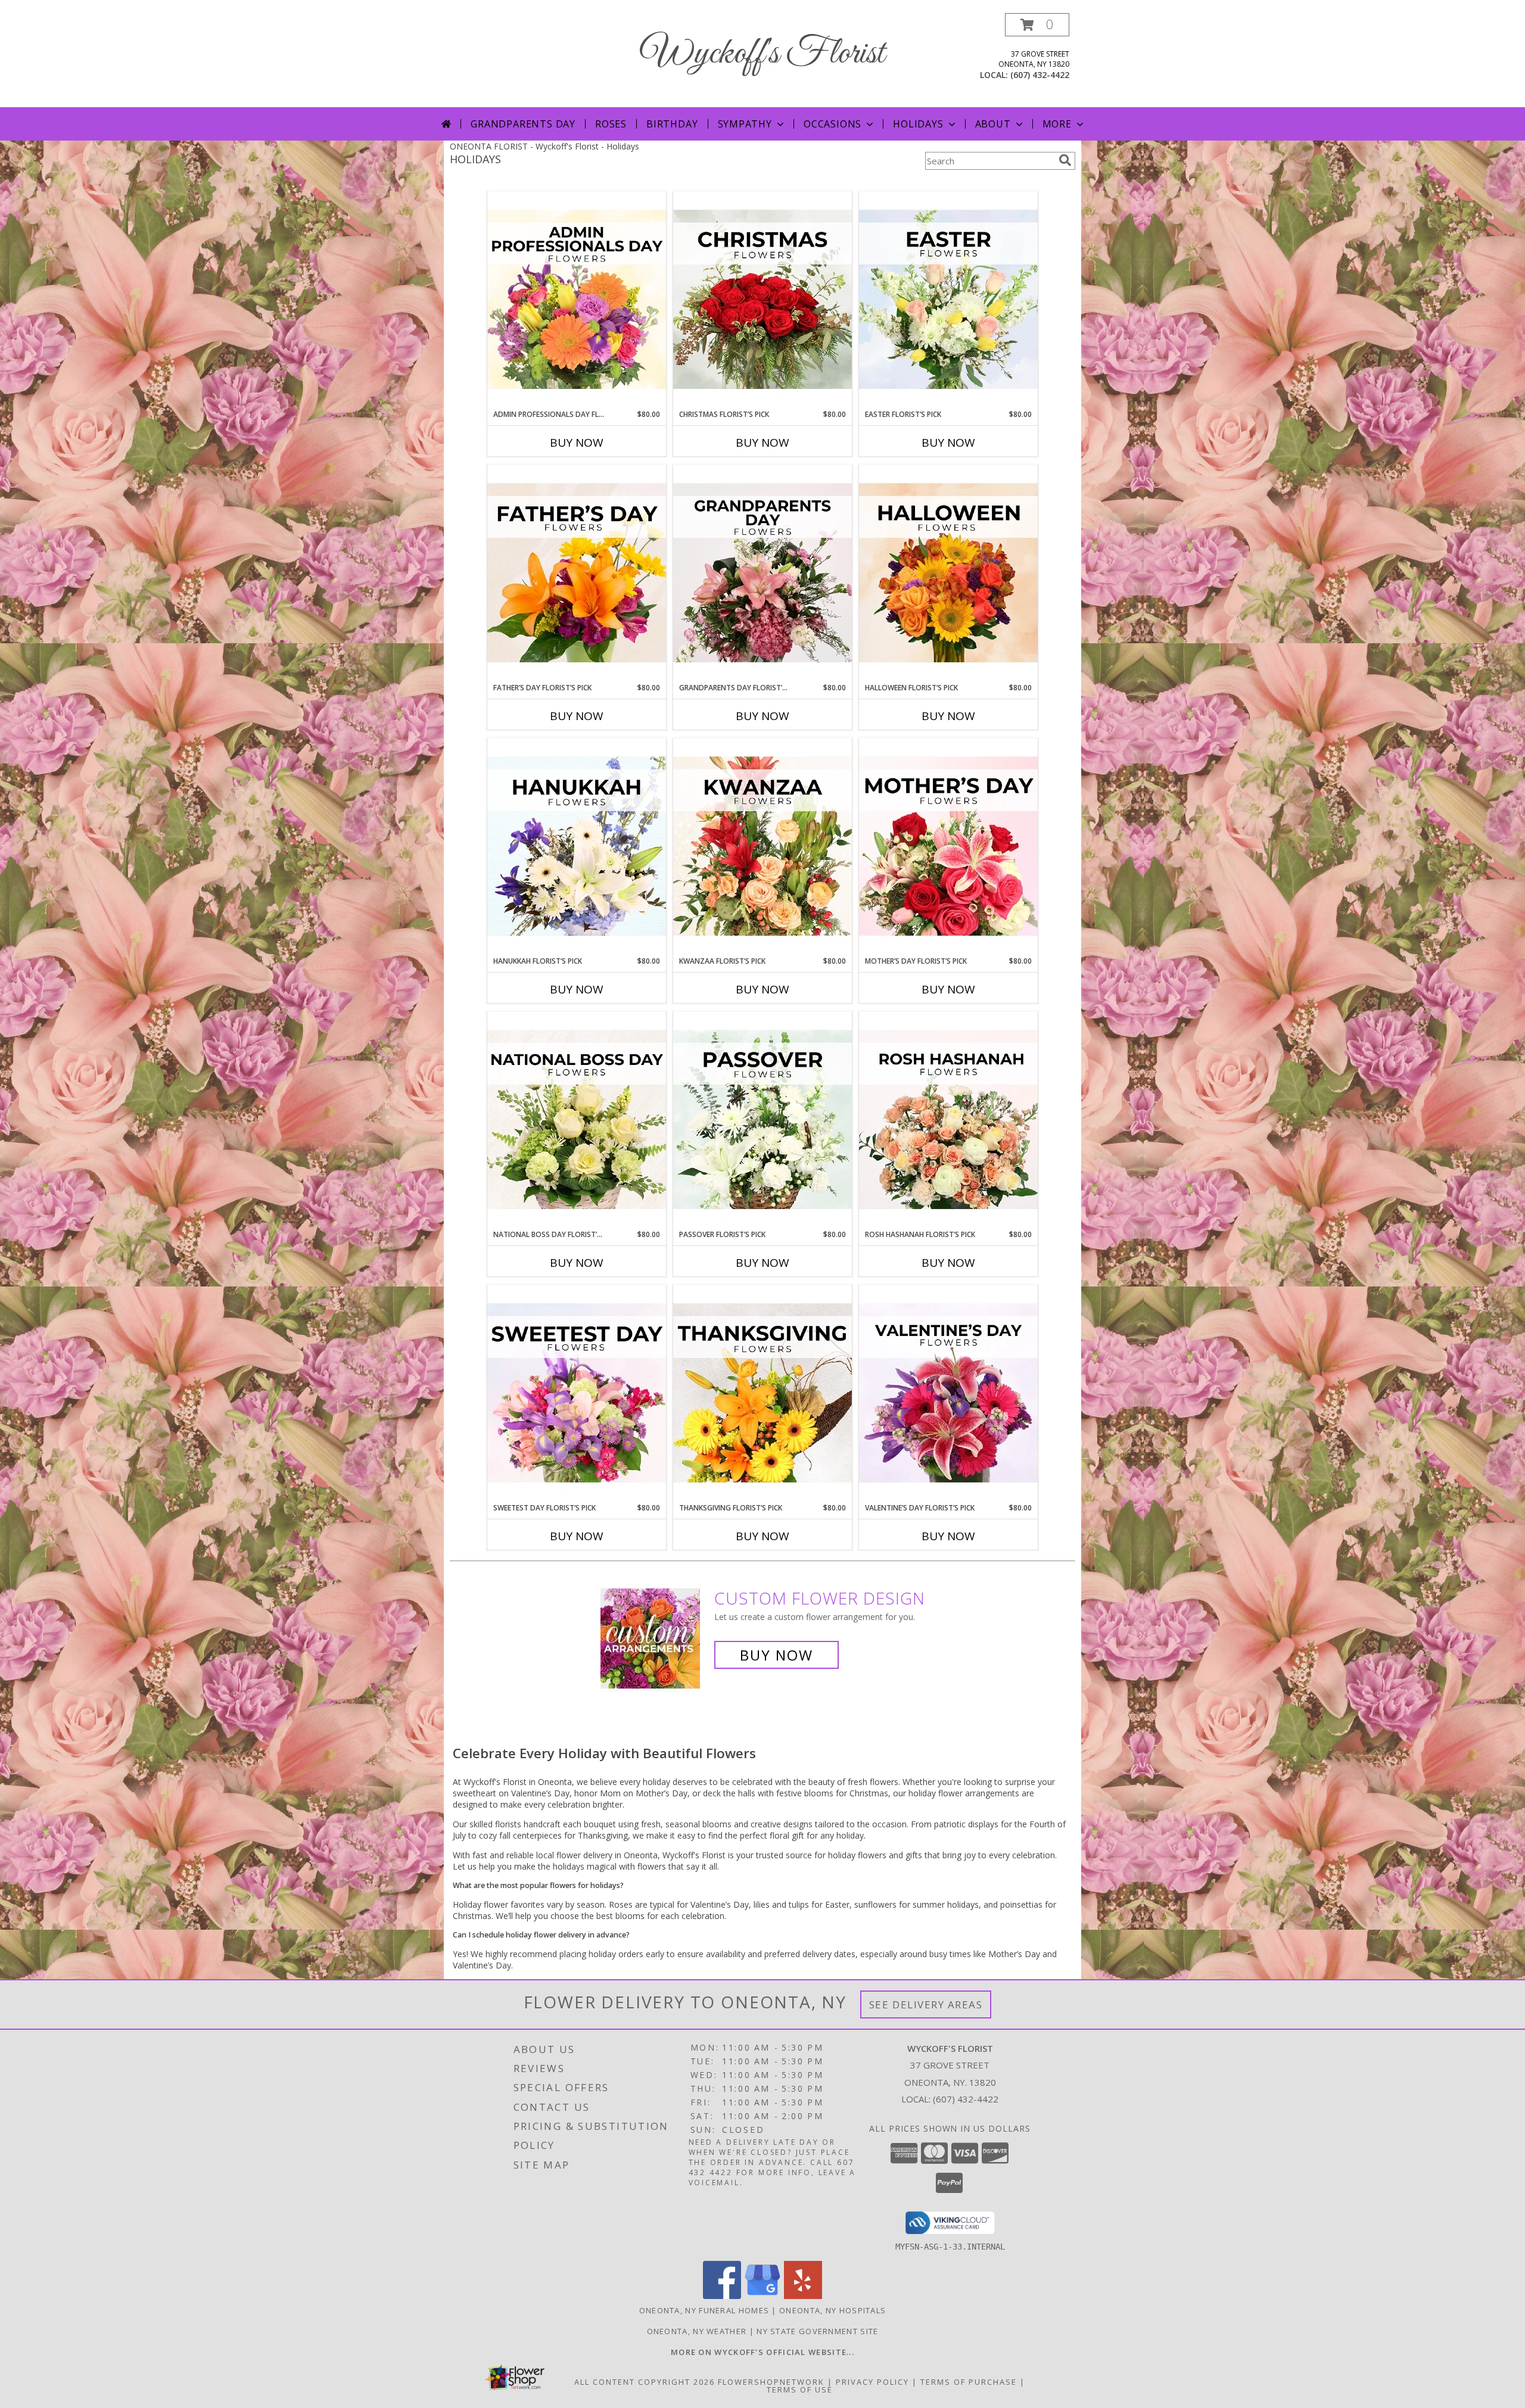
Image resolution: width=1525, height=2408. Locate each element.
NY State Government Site (817, 2331)
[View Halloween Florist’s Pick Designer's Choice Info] (948, 574)
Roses (611, 124)
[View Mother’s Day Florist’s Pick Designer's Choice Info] (948, 847)
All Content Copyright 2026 (645, 2382)
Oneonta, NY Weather (697, 2331)
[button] (1037, 25)
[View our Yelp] (803, 2296)
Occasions (832, 124)
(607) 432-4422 (1040, 75)
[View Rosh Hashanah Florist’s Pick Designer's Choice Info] (948, 1120)
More (1057, 124)
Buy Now (577, 443)
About (993, 124)
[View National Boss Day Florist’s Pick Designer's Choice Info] (577, 1120)
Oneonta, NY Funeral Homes (704, 2310)
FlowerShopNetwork (771, 2382)
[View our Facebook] (722, 2296)
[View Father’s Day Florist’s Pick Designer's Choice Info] (577, 574)
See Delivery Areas (926, 2004)
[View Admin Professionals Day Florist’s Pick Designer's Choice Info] (577, 300)
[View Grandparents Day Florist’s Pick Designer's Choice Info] (762, 574)
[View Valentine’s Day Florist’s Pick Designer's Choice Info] (948, 1394)
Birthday (672, 124)
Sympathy (745, 124)
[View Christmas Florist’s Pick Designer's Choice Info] (762, 300)
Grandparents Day (523, 124)
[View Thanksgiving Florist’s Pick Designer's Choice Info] (762, 1394)
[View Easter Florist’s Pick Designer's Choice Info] (948, 300)
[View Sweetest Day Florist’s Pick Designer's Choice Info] (577, 1394)
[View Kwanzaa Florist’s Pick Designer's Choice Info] (762, 847)
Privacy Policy (872, 2382)
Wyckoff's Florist (762, 54)
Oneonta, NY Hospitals (832, 2310)
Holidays (918, 124)
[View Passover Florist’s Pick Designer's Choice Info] (762, 1120)
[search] (1065, 160)
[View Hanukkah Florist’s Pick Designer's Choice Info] (577, 847)
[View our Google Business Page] (762, 2296)
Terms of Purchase (969, 2382)
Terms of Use (800, 2390)
